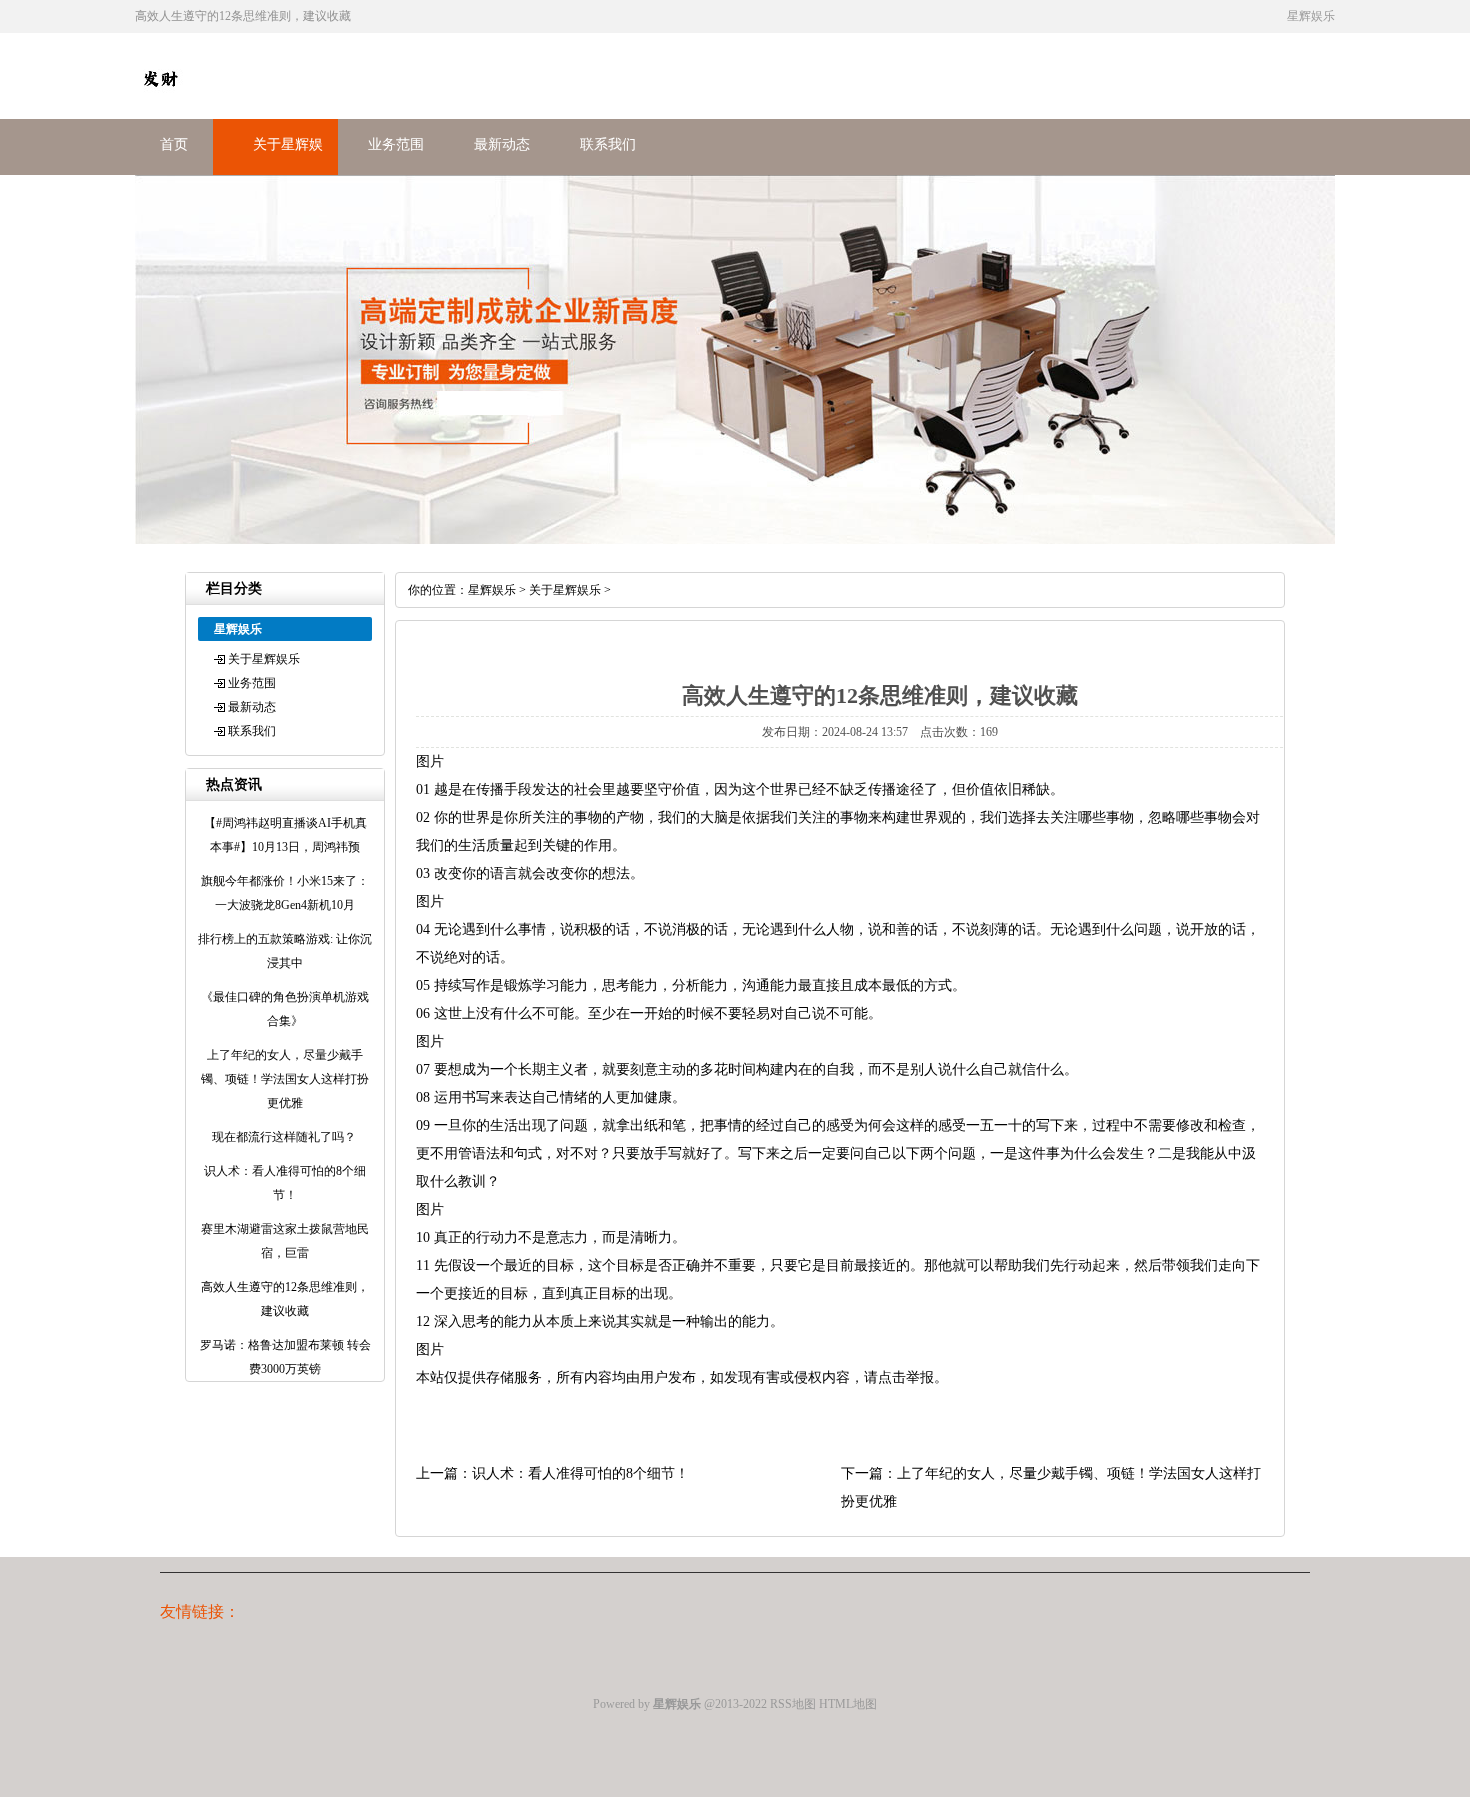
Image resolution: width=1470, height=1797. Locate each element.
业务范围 (396, 144)
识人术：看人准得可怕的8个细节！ (580, 1473)
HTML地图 (848, 1704)
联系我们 (608, 144)
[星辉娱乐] (160, 99)
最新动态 (502, 144)
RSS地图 (793, 1704)
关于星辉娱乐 (264, 659)
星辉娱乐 (492, 590)
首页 (174, 144)
